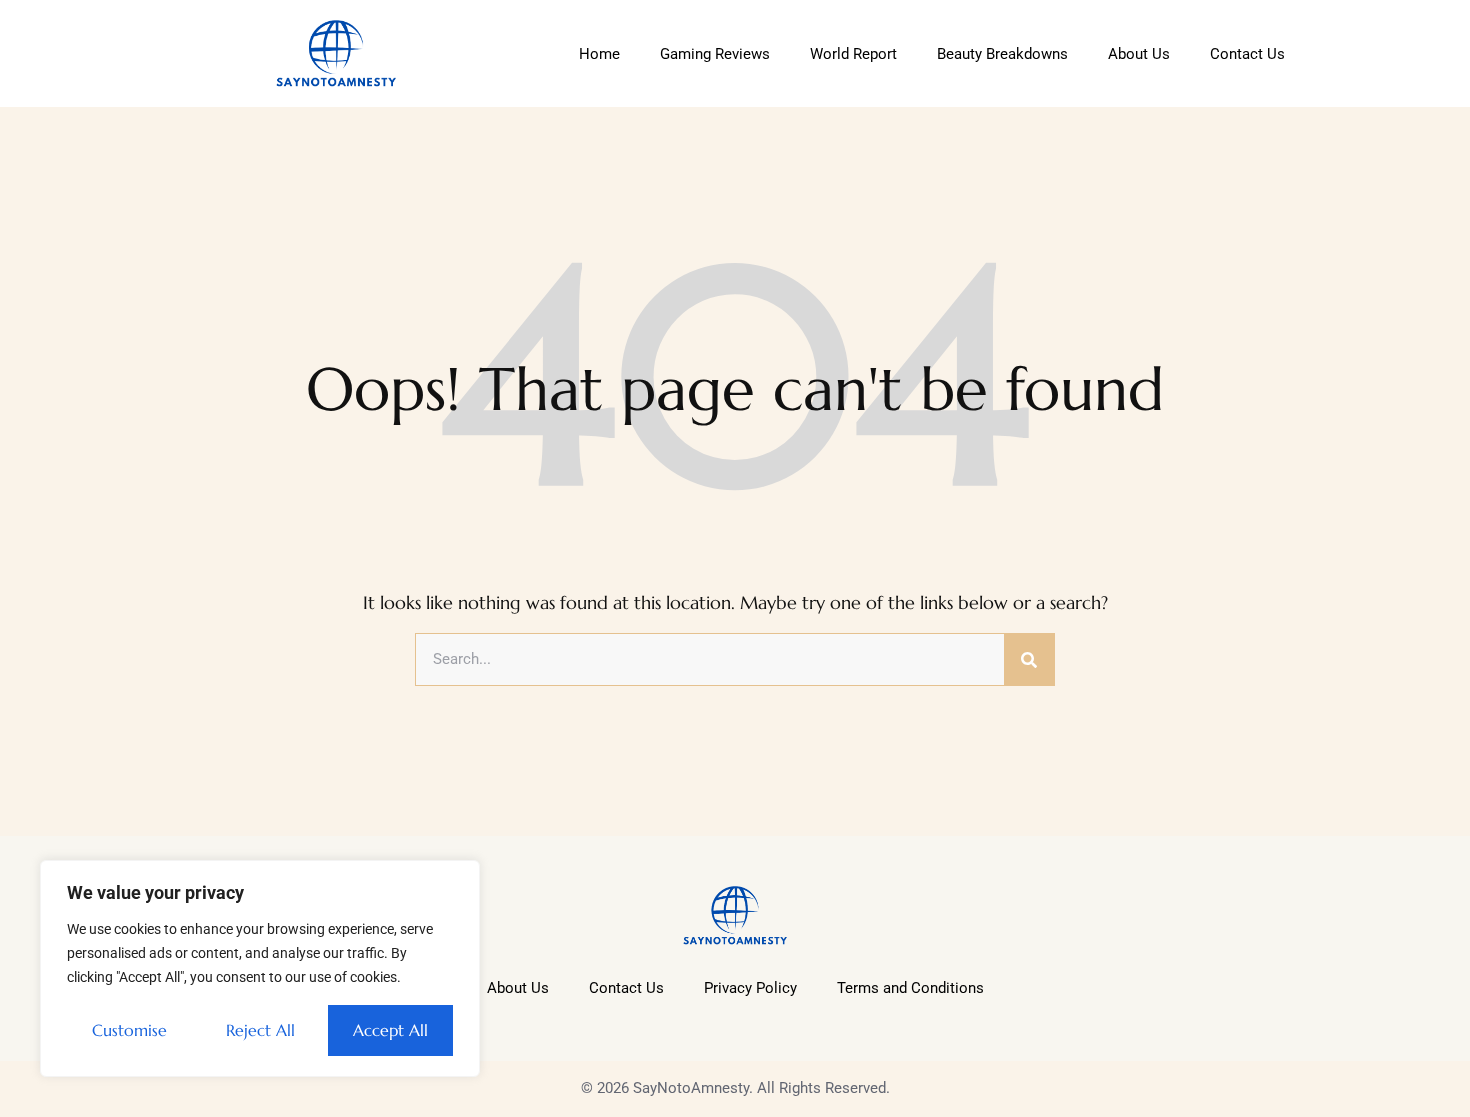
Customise (129, 1030)
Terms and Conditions (910, 988)
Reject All (260, 1030)
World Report (853, 54)
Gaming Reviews (715, 54)
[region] (260, 968)
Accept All (390, 1030)
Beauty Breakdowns (1002, 54)
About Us (1139, 54)
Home (599, 54)
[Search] (1029, 660)
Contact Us (1247, 54)
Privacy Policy (750, 988)
